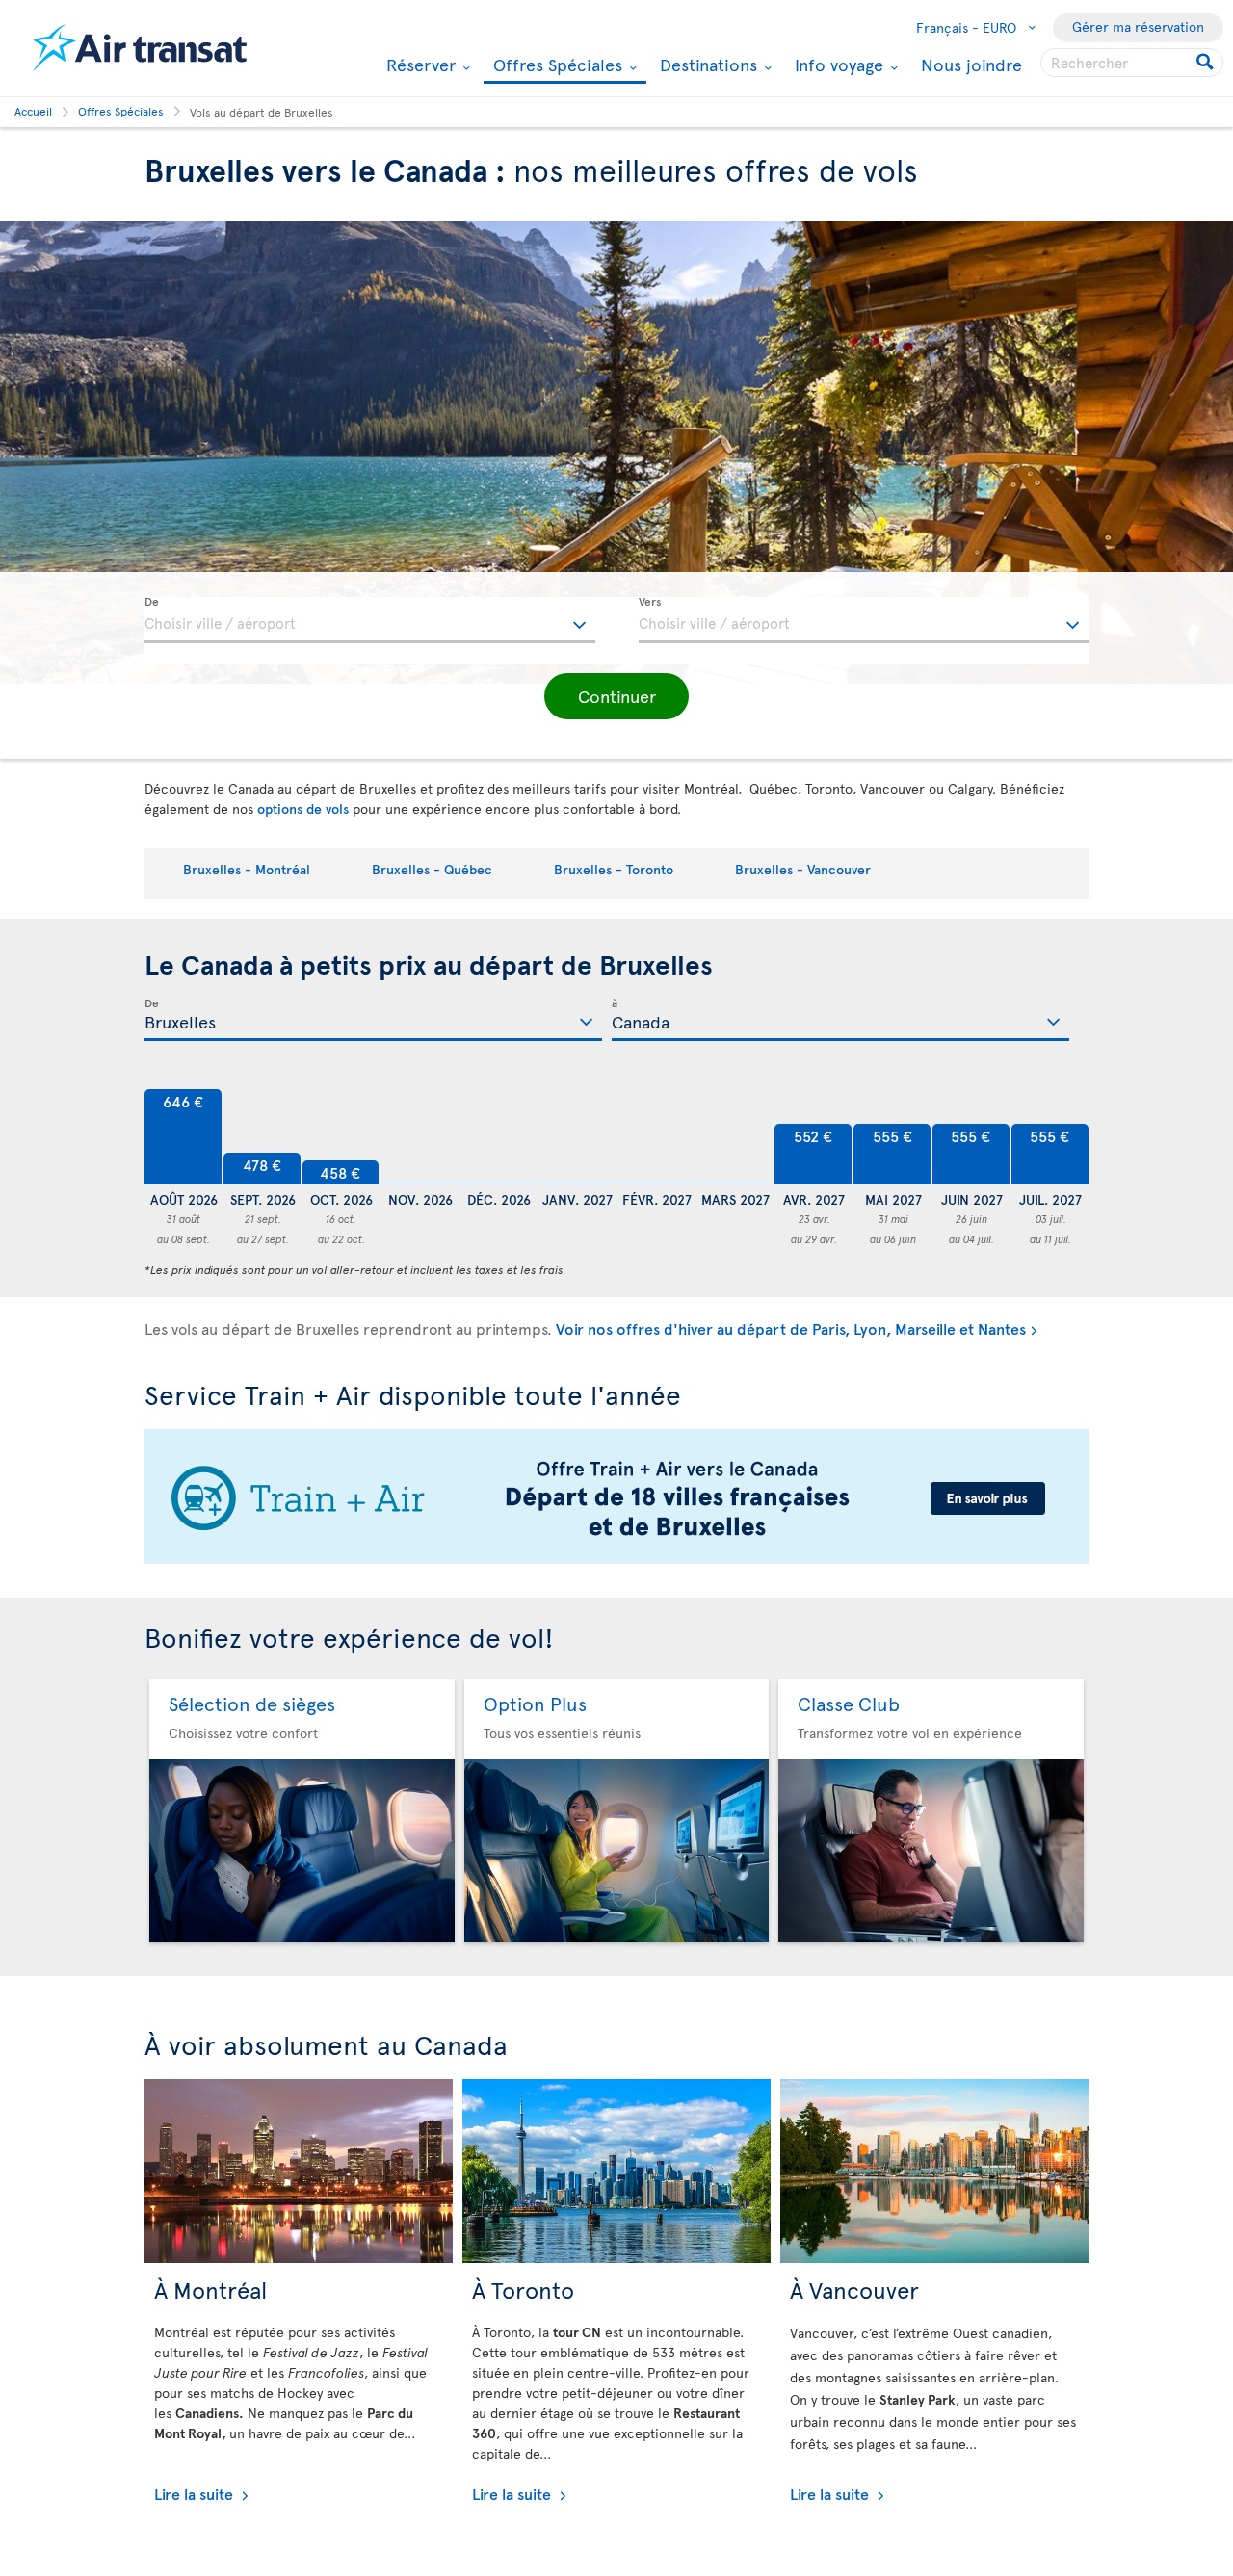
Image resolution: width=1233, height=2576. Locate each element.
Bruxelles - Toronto (614, 869)
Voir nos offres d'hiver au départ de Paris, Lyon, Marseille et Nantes (791, 1328)
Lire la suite (196, 2493)
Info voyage (837, 65)
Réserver (419, 65)
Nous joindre (971, 64)
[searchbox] (1132, 63)
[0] (419, 1137)
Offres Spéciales (555, 66)
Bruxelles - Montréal (247, 869)
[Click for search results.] (1207, 63)
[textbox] (370, 620)
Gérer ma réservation (1138, 26)
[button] (616, 696)
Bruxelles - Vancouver (803, 869)
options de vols (303, 808)
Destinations (706, 65)
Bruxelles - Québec (432, 869)
